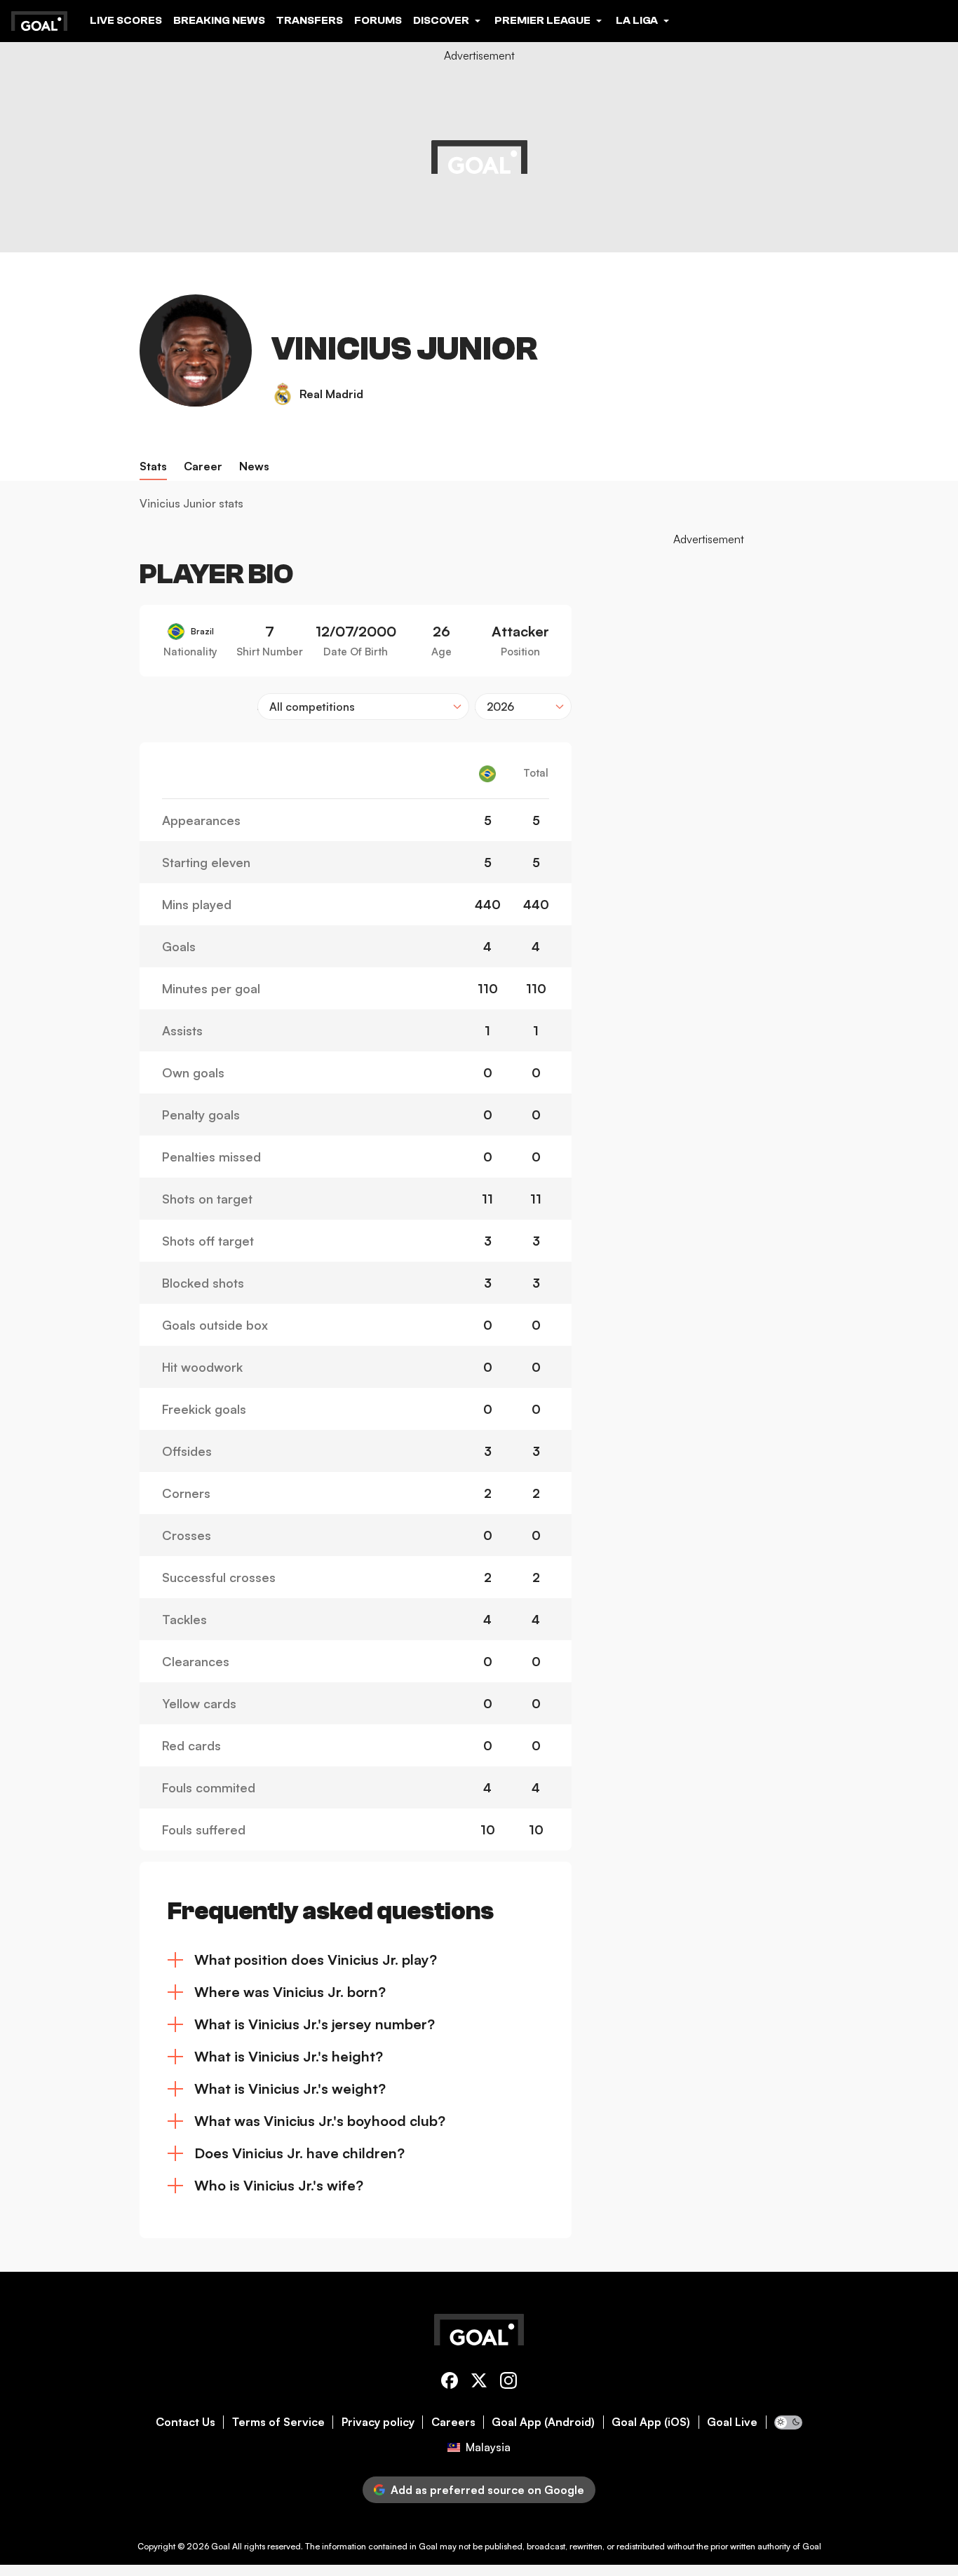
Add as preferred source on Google (487, 2490)
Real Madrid (331, 394)
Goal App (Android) (543, 2422)
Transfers (310, 20)
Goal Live (732, 2422)
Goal (221, 2546)
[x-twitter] (479, 2383)
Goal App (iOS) (651, 2422)
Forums (378, 20)
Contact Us (185, 2422)
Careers (453, 2422)
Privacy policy (378, 2422)
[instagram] (508, 2383)
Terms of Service (278, 2422)
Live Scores (126, 20)
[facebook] (450, 2383)
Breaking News (219, 20)
